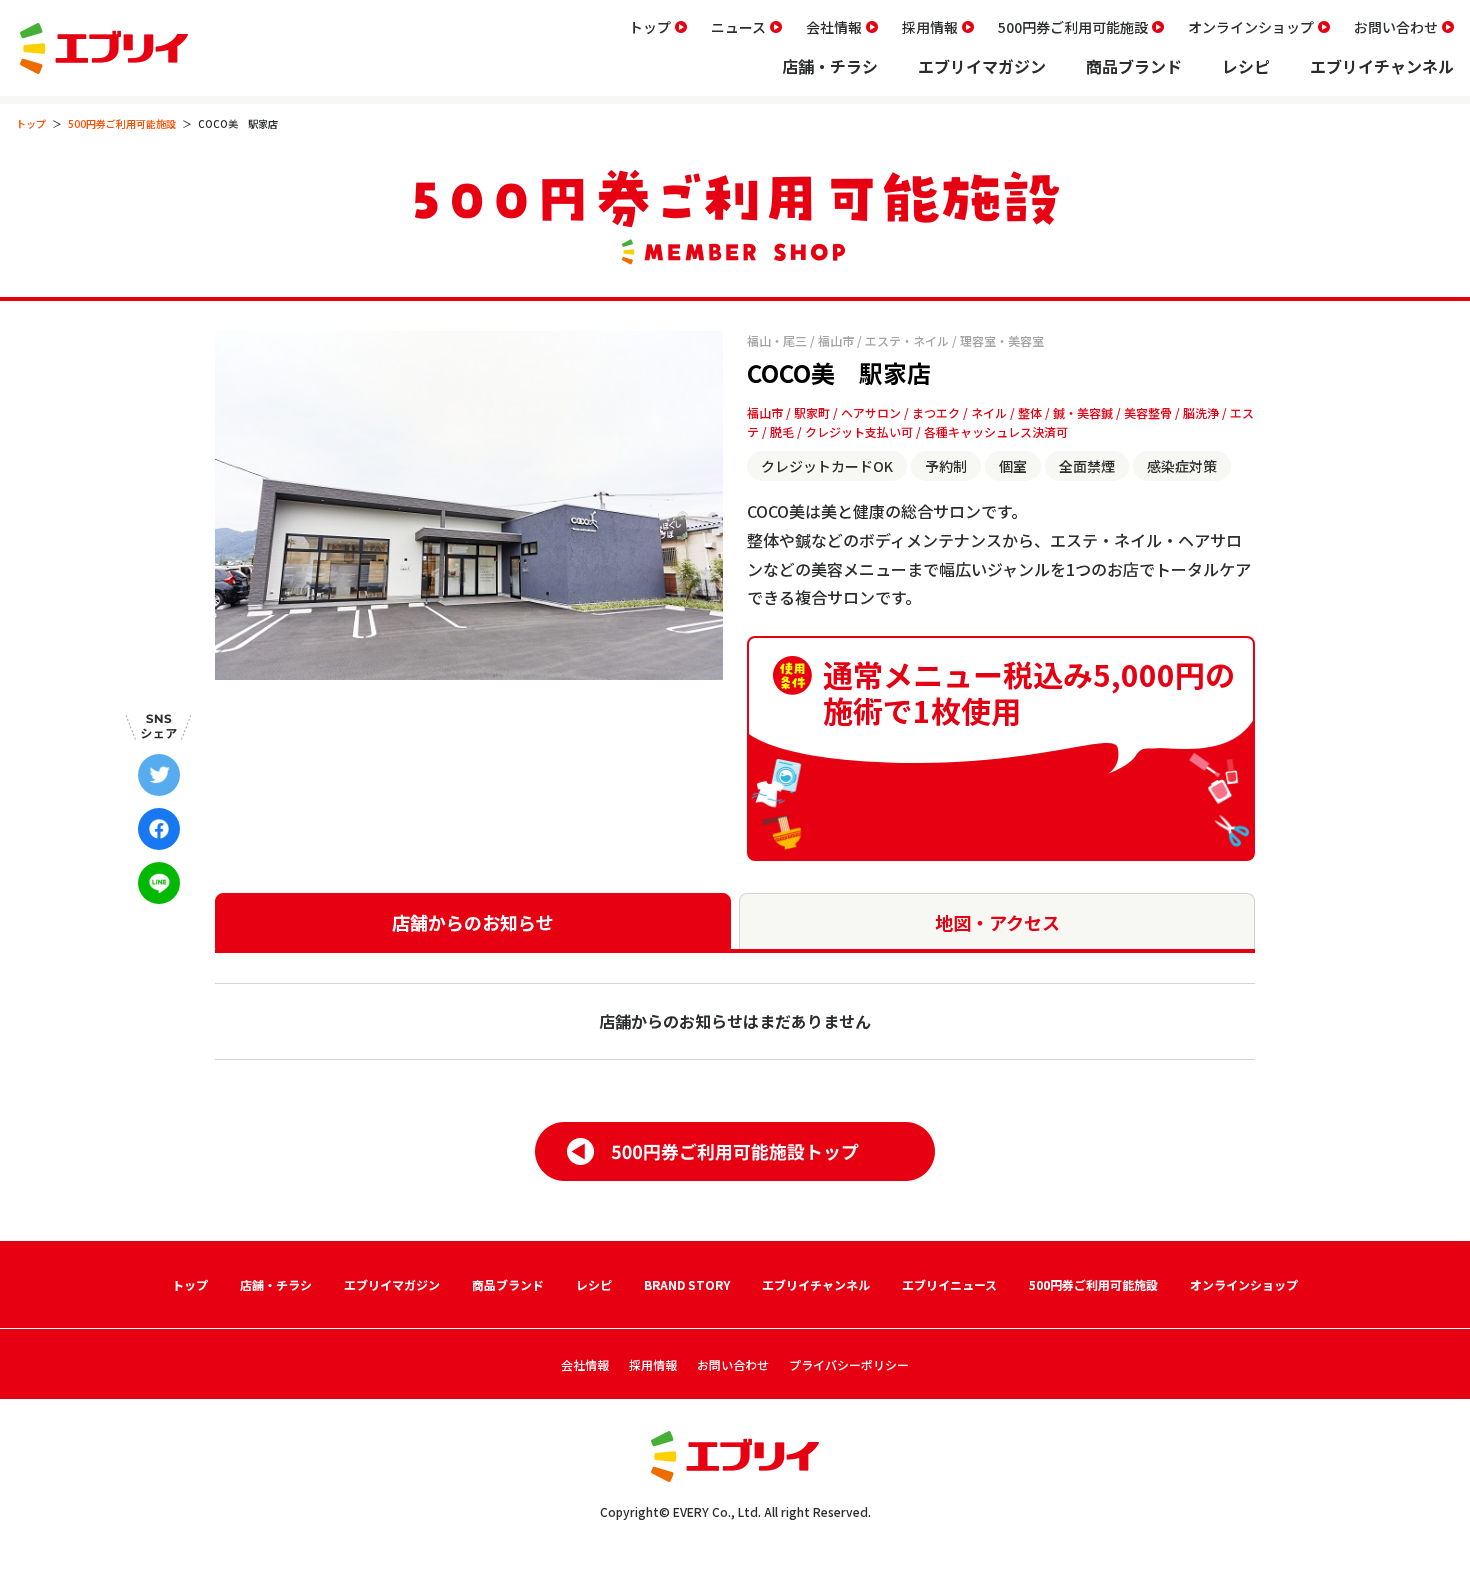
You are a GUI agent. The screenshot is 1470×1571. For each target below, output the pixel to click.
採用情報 (930, 27)
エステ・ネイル (907, 340)
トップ (650, 27)
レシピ (1246, 66)
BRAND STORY (687, 1284)
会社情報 (834, 27)
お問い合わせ (1396, 27)
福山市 (836, 340)
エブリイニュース (949, 1284)
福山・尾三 (777, 340)
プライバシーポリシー (849, 1364)
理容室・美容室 (1002, 340)
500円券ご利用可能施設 (1073, 27)
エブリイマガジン (982, 66)
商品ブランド (1134, 66)
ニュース (738, 27)
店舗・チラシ (830, 66)
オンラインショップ (1251, 27)
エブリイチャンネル (1382, 66)
